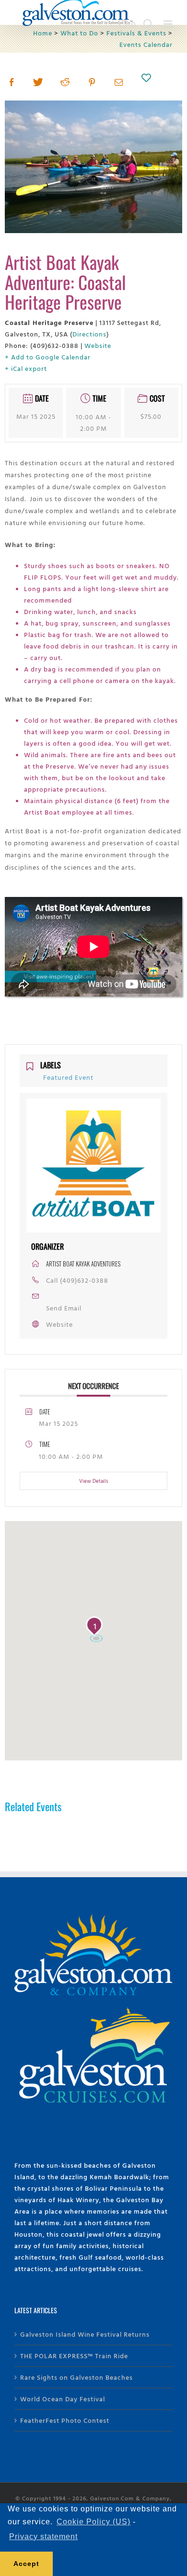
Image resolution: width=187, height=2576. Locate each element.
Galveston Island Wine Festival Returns (85, 2334)
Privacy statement (43, 2537)
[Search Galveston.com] (149, 24)
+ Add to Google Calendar (48, 357)
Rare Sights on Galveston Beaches (76, 2377)
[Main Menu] (168, 24)
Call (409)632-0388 (77, 1280)
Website (98, 345)
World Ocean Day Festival (63, 2399)
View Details (94, 1481)
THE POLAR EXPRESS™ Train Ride (74, 2356)
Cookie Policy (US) (93, 2522)
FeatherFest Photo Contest (65, 2420)
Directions (89, 334)
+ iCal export (26, 368)
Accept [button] (26, 2564)
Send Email (64, 1308)
